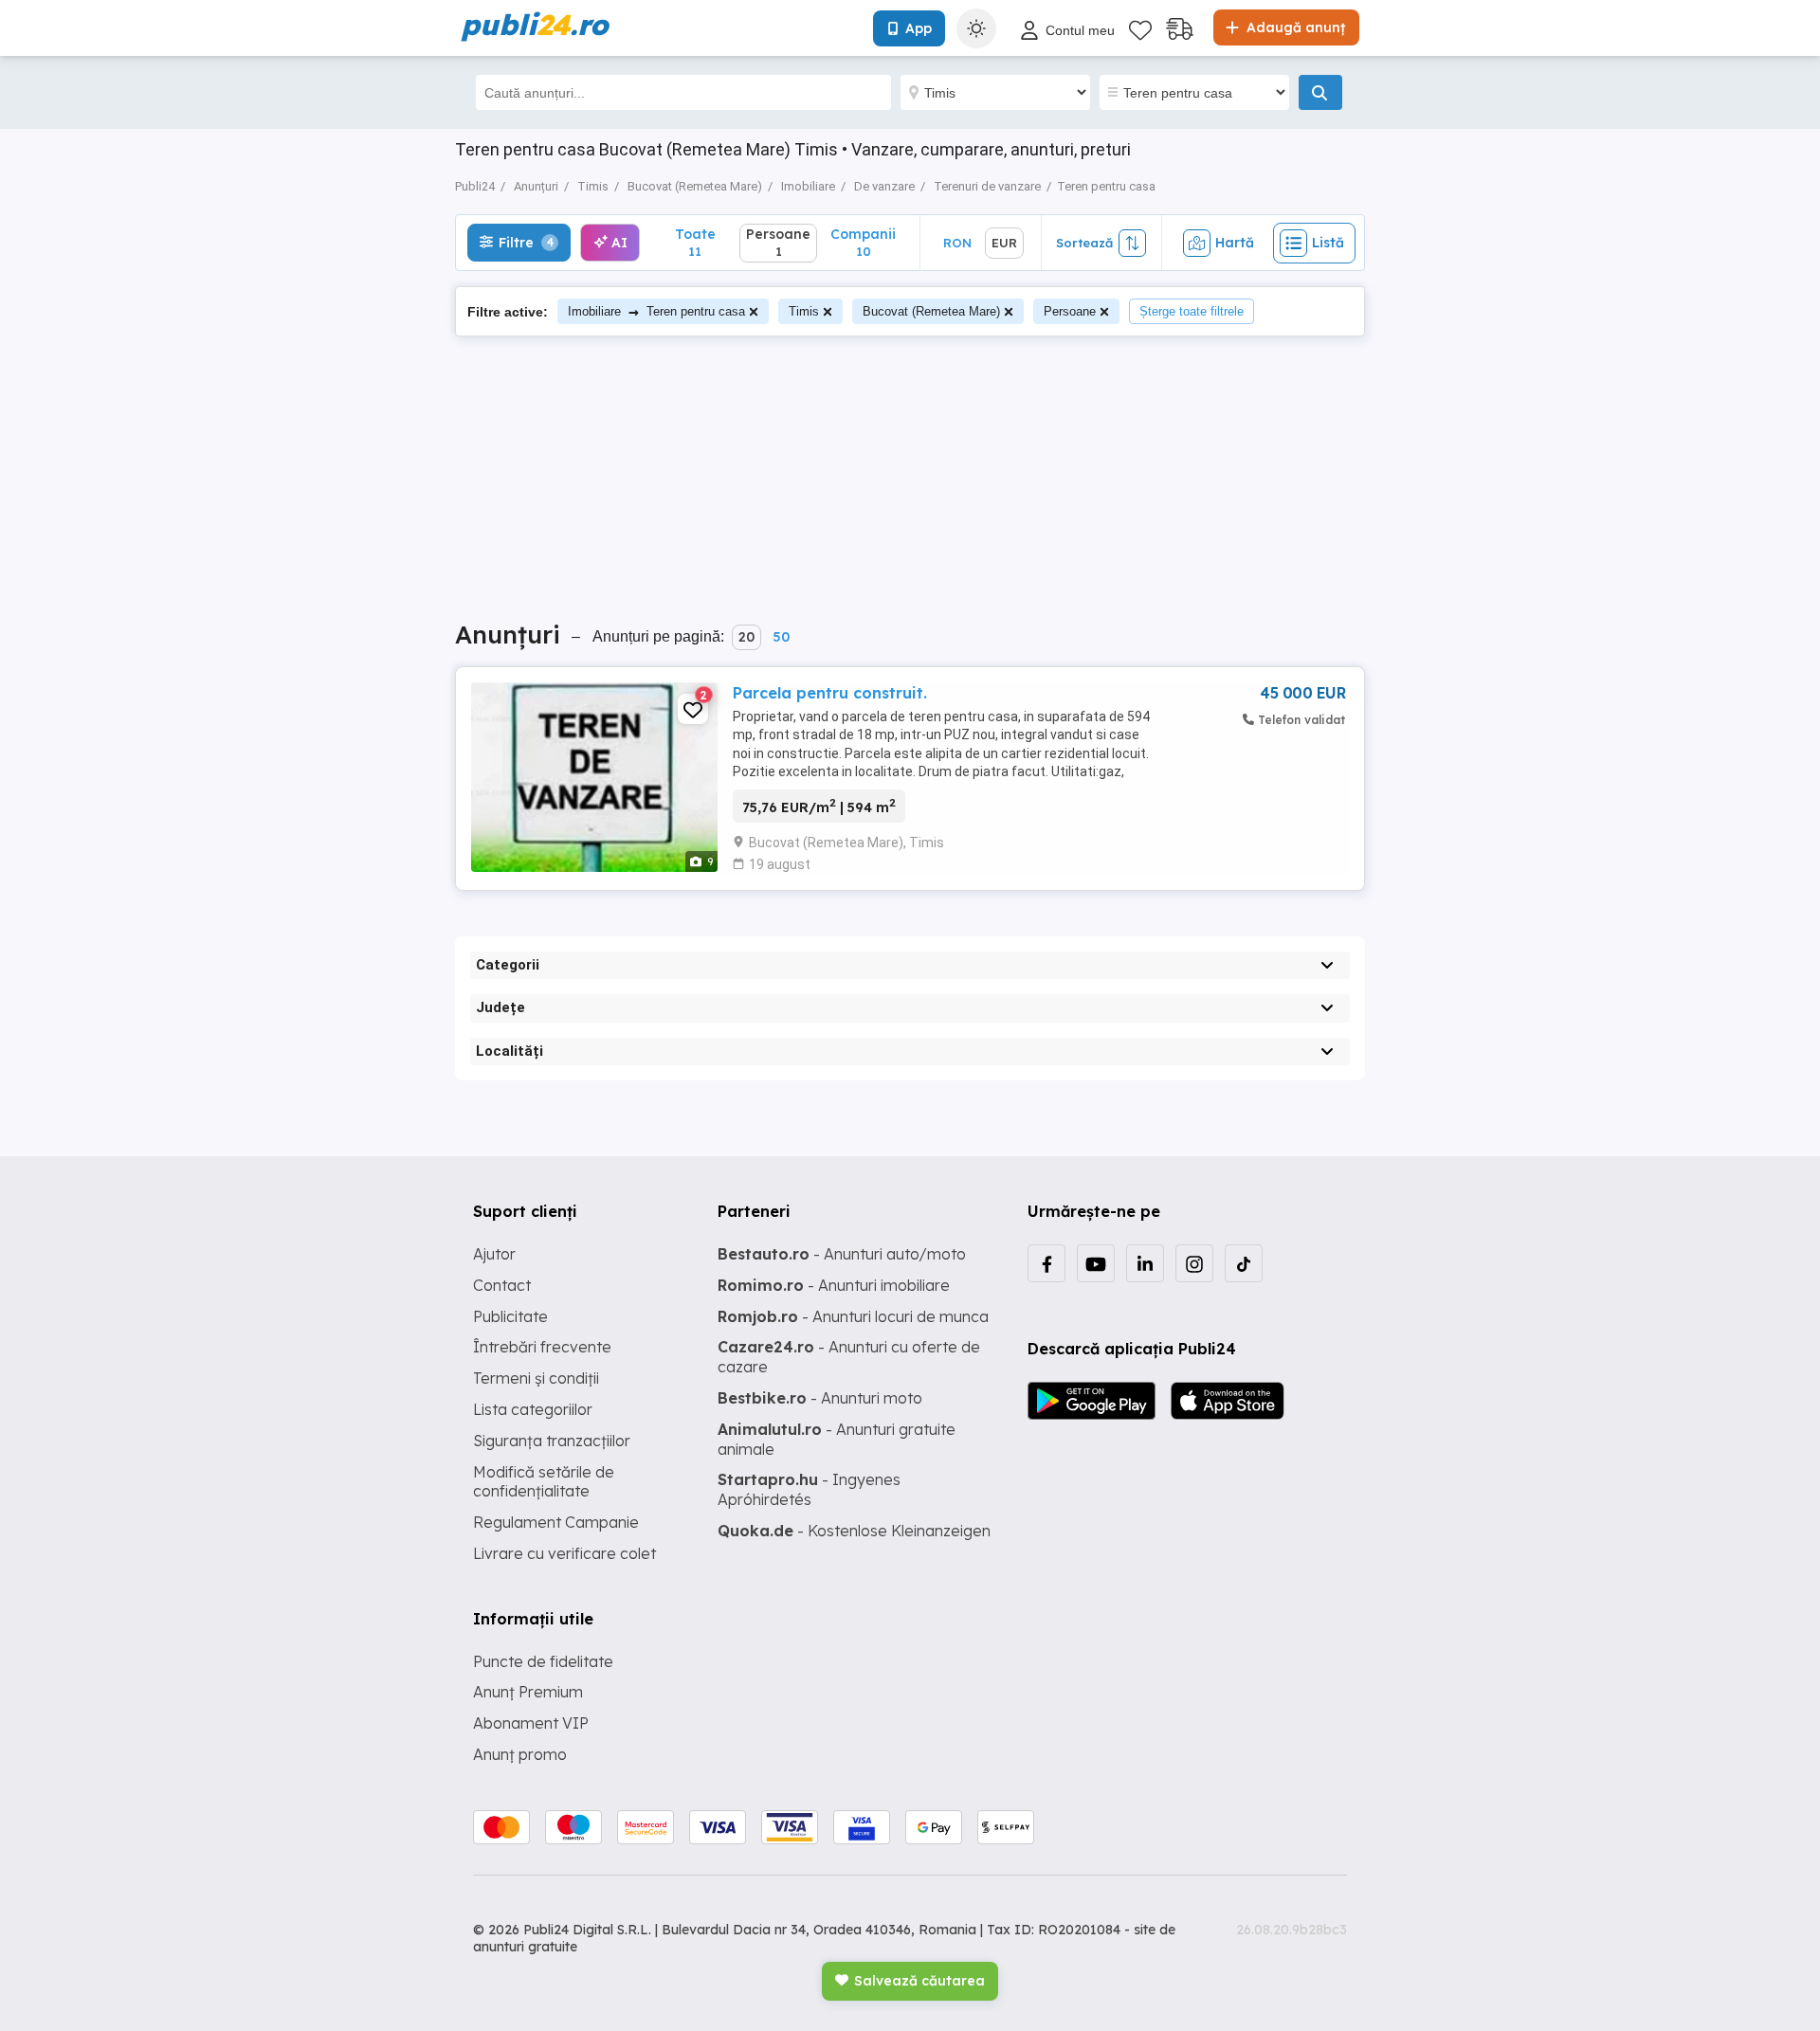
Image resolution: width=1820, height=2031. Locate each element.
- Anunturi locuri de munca (853, 1316)
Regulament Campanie (556, 1522)
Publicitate (510, 1316)
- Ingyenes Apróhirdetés (809, 1489)
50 (781, 637)
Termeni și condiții (536, 1378)
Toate (695, 242)
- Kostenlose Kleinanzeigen (854, 1531)
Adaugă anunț (1294, 27)
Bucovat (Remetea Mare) (931, 311)
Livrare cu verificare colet (564, 1553)
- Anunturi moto (820, 1398)
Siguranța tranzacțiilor (552, 1441)
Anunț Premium (528, 1692)
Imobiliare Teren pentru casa (656, 311)
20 (746, 637)
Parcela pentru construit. (830, 693)
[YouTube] (1096, 1263)
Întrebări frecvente (542, 1347)
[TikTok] (1244, 1263)
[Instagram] (1194, 1263)
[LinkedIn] (1145, 1263)
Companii (863, 242)
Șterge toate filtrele (1192, 311)
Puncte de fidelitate (543, 1661)
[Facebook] (1046, 1263)
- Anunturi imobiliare (834, 1285)
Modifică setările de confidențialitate (544, 1482)
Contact (502, 1285)
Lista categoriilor (533, 1409)
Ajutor (494, 1254)
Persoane (1070, 311)
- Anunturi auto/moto (842, 1254)
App (919, 28)
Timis (804, 311)
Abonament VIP (531, 1723)
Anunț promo (520, 1754)
